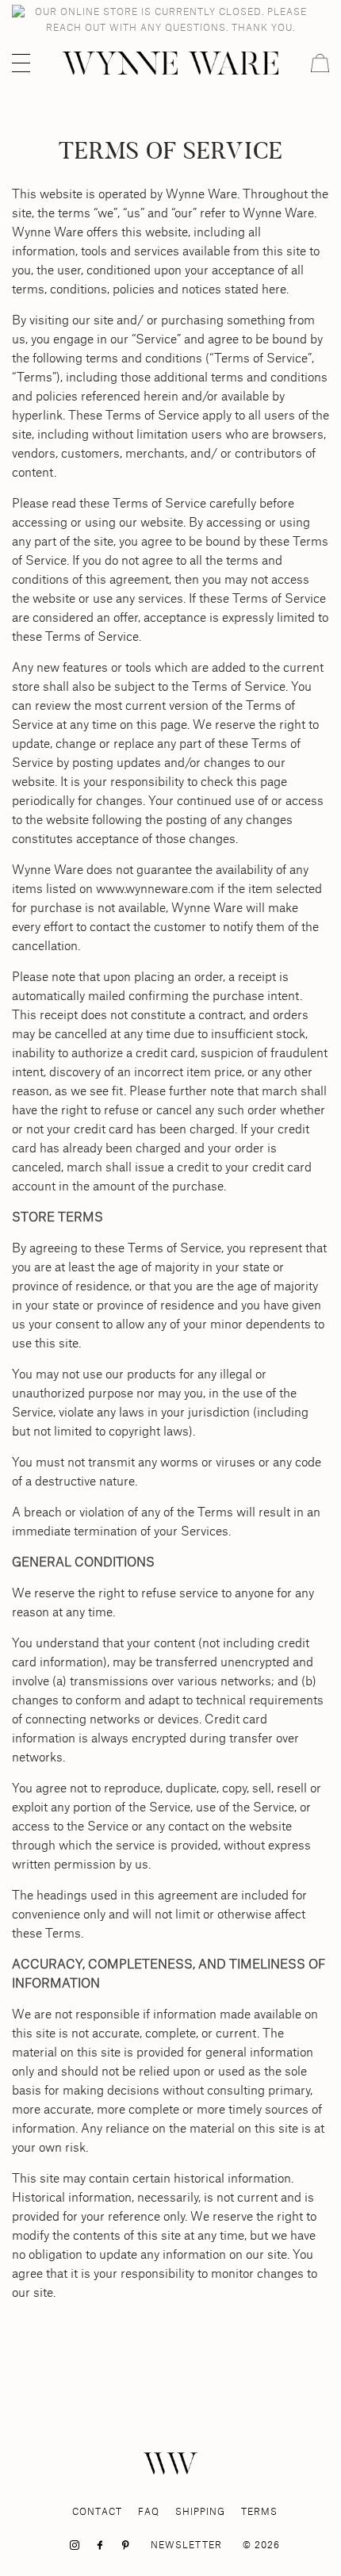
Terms (259, 2511)
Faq (149, 2511)
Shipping (200, 2511)
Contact (97, 2511)
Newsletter (186, 2545)
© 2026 (261, 2545)
